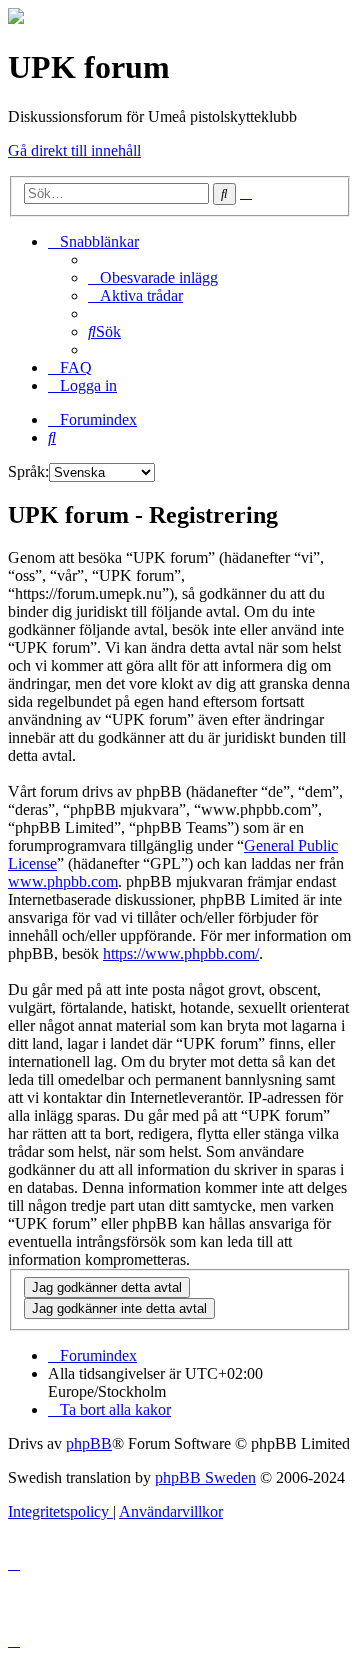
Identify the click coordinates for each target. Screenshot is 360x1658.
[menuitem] (153, 277)
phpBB (89, 1443)
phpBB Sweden (205, 1477)
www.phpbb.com (63, 881)
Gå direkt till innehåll (74, 150)
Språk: (28, 471)
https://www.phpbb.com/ (181, 953)
